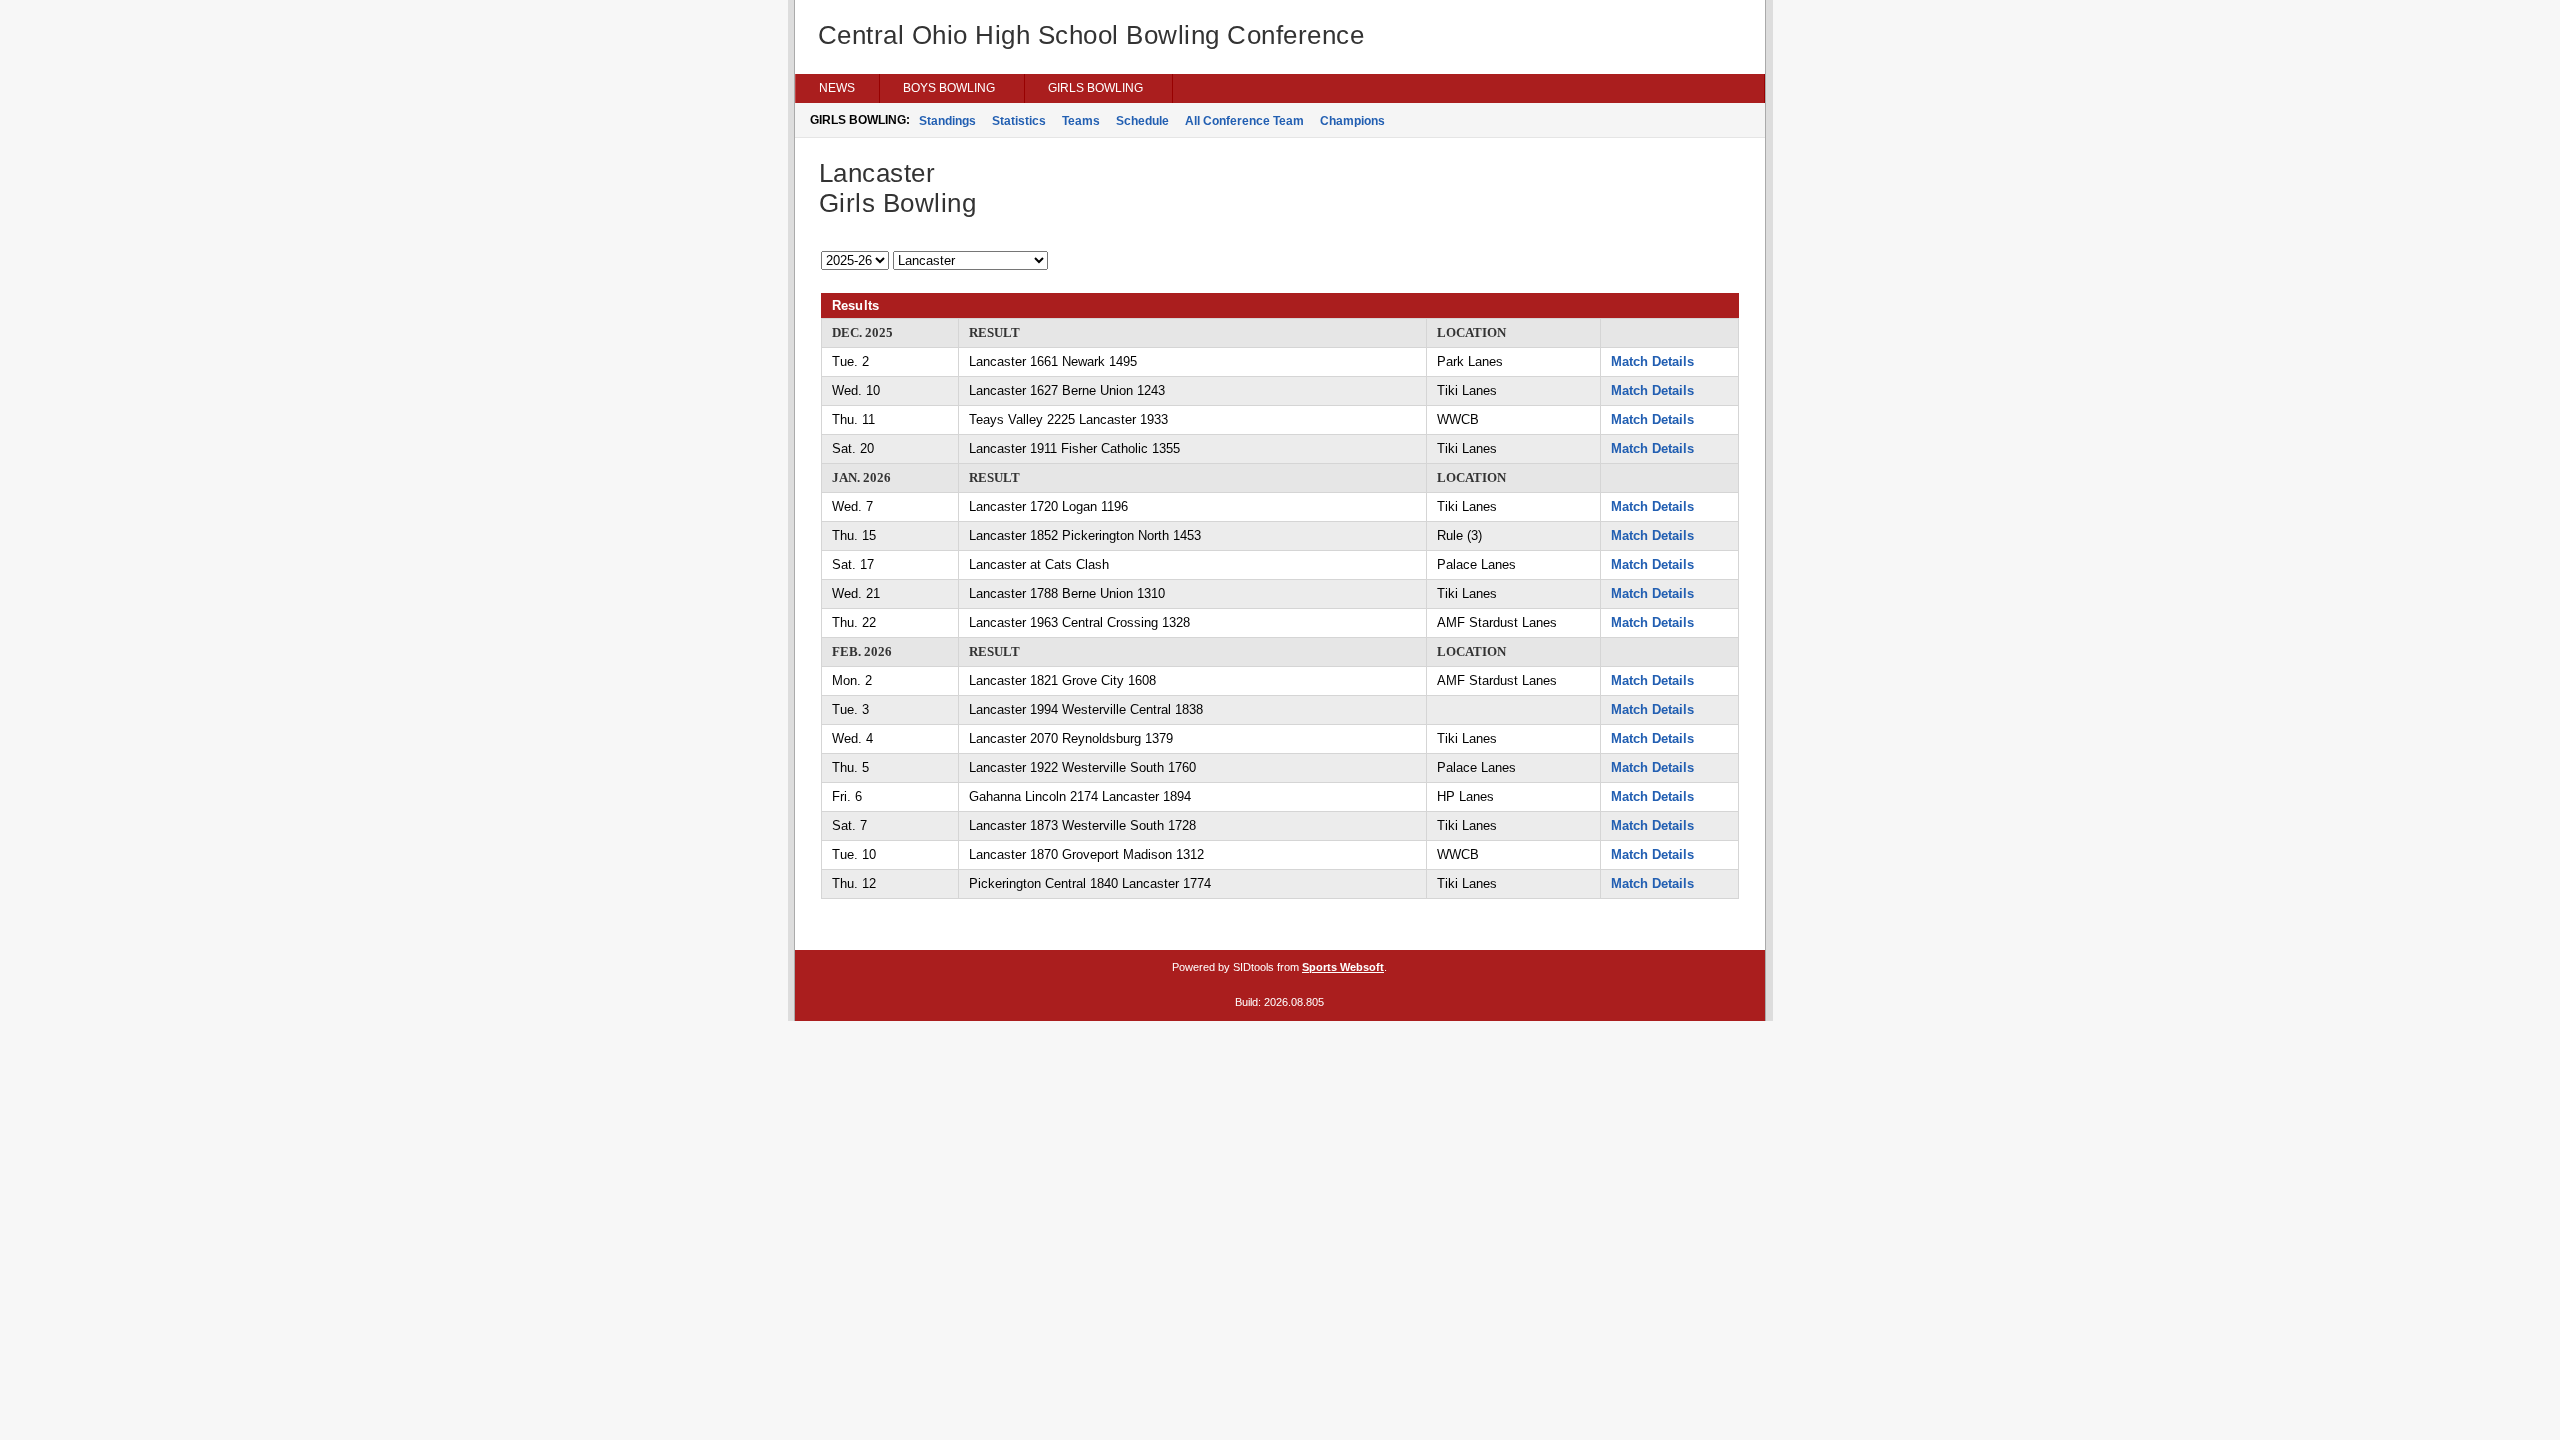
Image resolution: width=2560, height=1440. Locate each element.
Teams (1081, 121)
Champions (1352, 121)
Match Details (1652, 361)
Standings (947, 121)
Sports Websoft (1343, 967)
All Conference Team (1244, 121)
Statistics (1019, 121)
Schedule (1142, 121)
